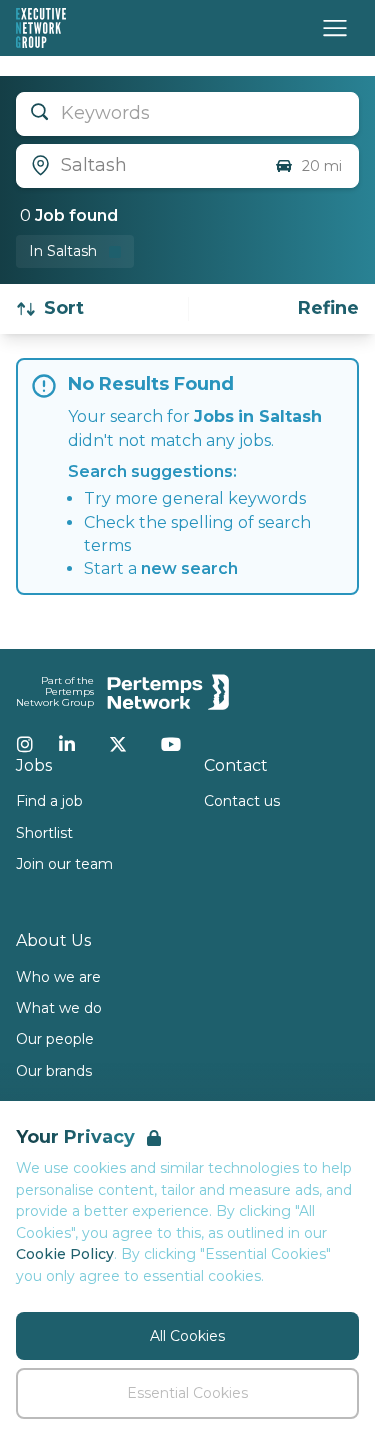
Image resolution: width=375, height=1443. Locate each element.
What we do (59, 1008)
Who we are (58, 977)
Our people (55, 1039)
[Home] (41, 28)
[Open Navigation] (335, 28)
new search (189, 568)
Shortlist (44, 833)
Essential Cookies (187, 1393)
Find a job (49, 801)
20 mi (322, 166)
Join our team (64, 864)
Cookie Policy (65, 1254)
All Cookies (187, 1336)
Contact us (242, 801)
